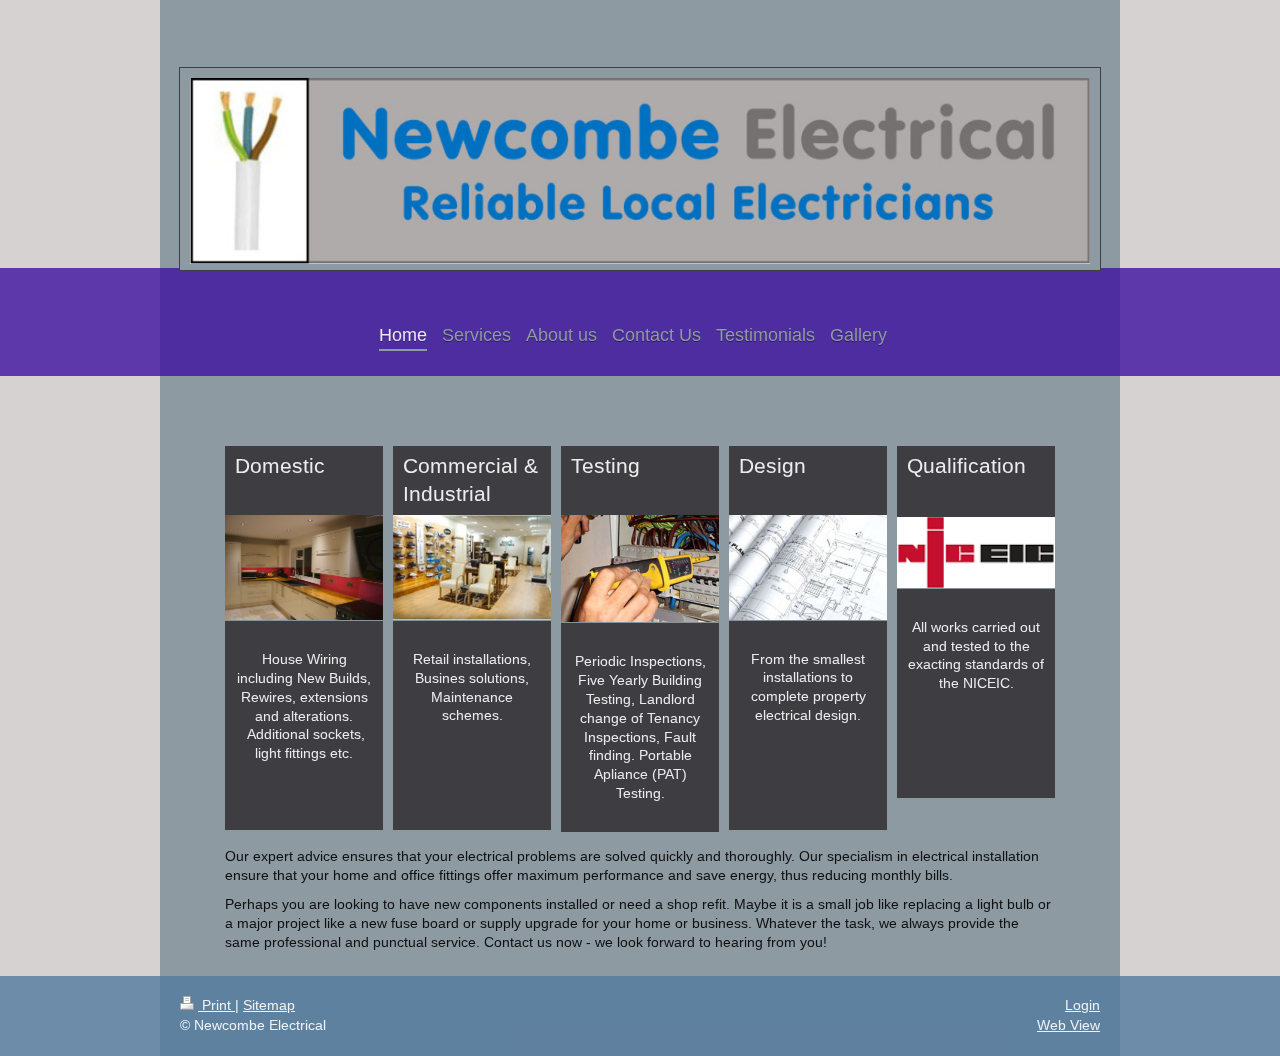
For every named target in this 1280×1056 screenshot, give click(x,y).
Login (1082, 1005)
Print (216, 1005)
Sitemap (269, 1005)
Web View (1068, 1025)
